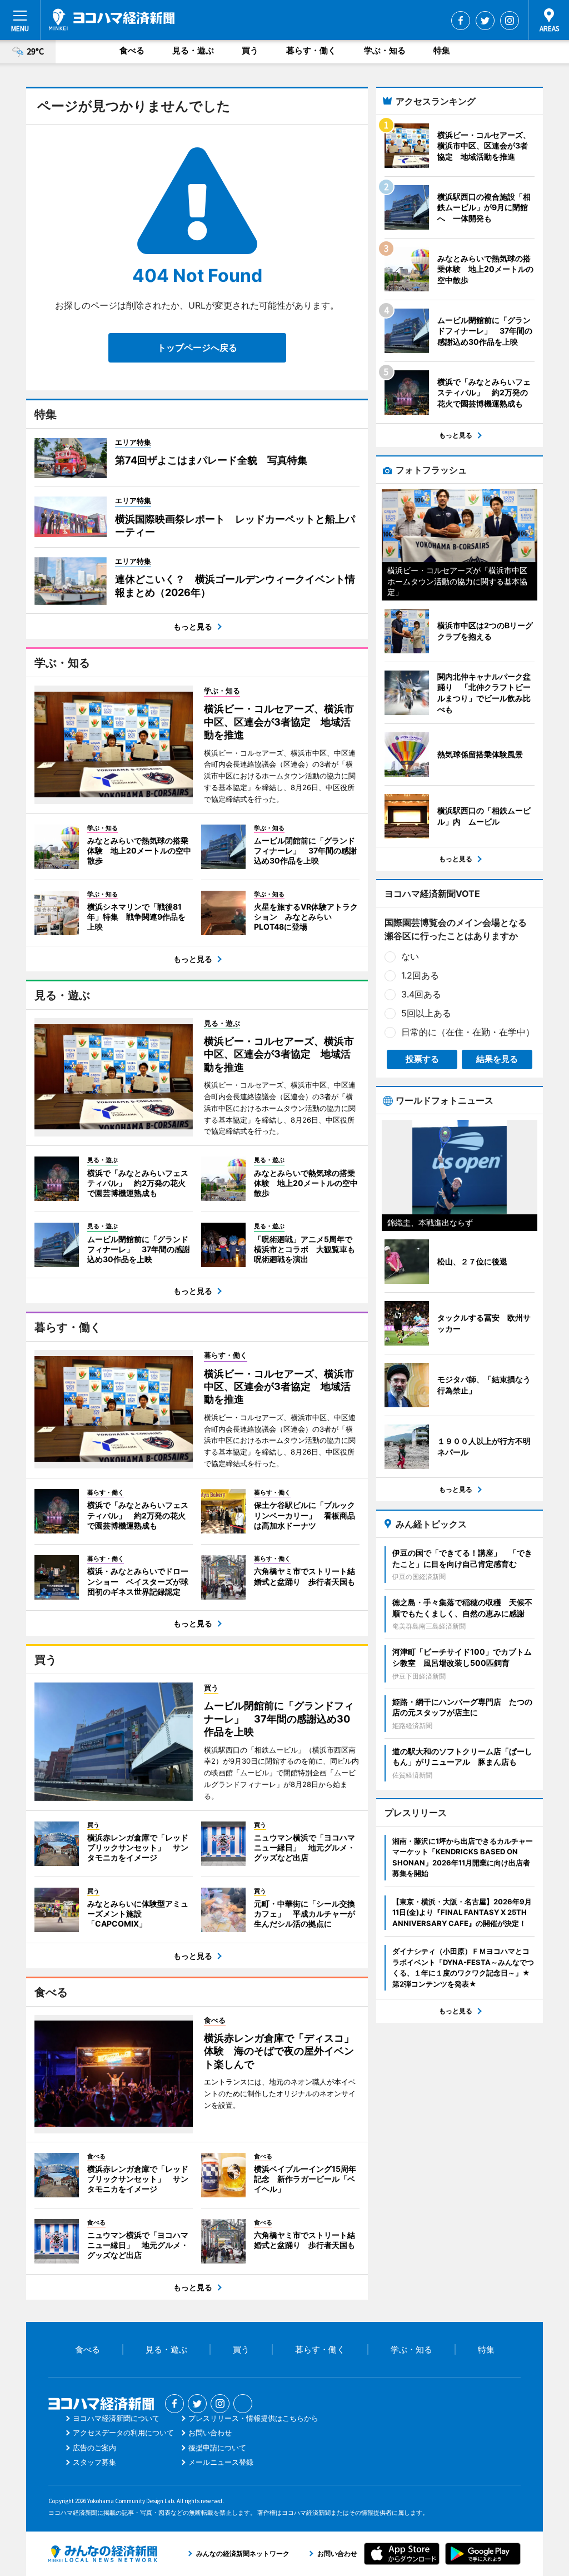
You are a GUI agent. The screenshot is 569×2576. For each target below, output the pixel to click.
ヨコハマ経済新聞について (116, 2418)
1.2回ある (420, 975)
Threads (243, 2404)
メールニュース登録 (221, 2462)
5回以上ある (426, 1013)
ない (410, 956)
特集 (442, 50)
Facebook (461, 21)
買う (250, 50)
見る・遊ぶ (193, 50)
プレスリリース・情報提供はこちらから (253, 2418)
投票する (422, 1059)
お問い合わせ (210, 2433)
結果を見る (497, 1059)
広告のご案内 (94, 2448)
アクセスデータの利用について (123, 2433)
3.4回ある (421, 994)
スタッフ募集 (94, 2462)
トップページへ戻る (197, 348)
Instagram (510, 21)
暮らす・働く (311, 50)
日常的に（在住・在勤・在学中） (468, 1032)
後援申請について (217, 2448)
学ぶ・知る (385, 50)
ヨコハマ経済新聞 (112, 19)
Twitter (485, 21)
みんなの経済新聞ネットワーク (103, 2554)
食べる (132, 50)
